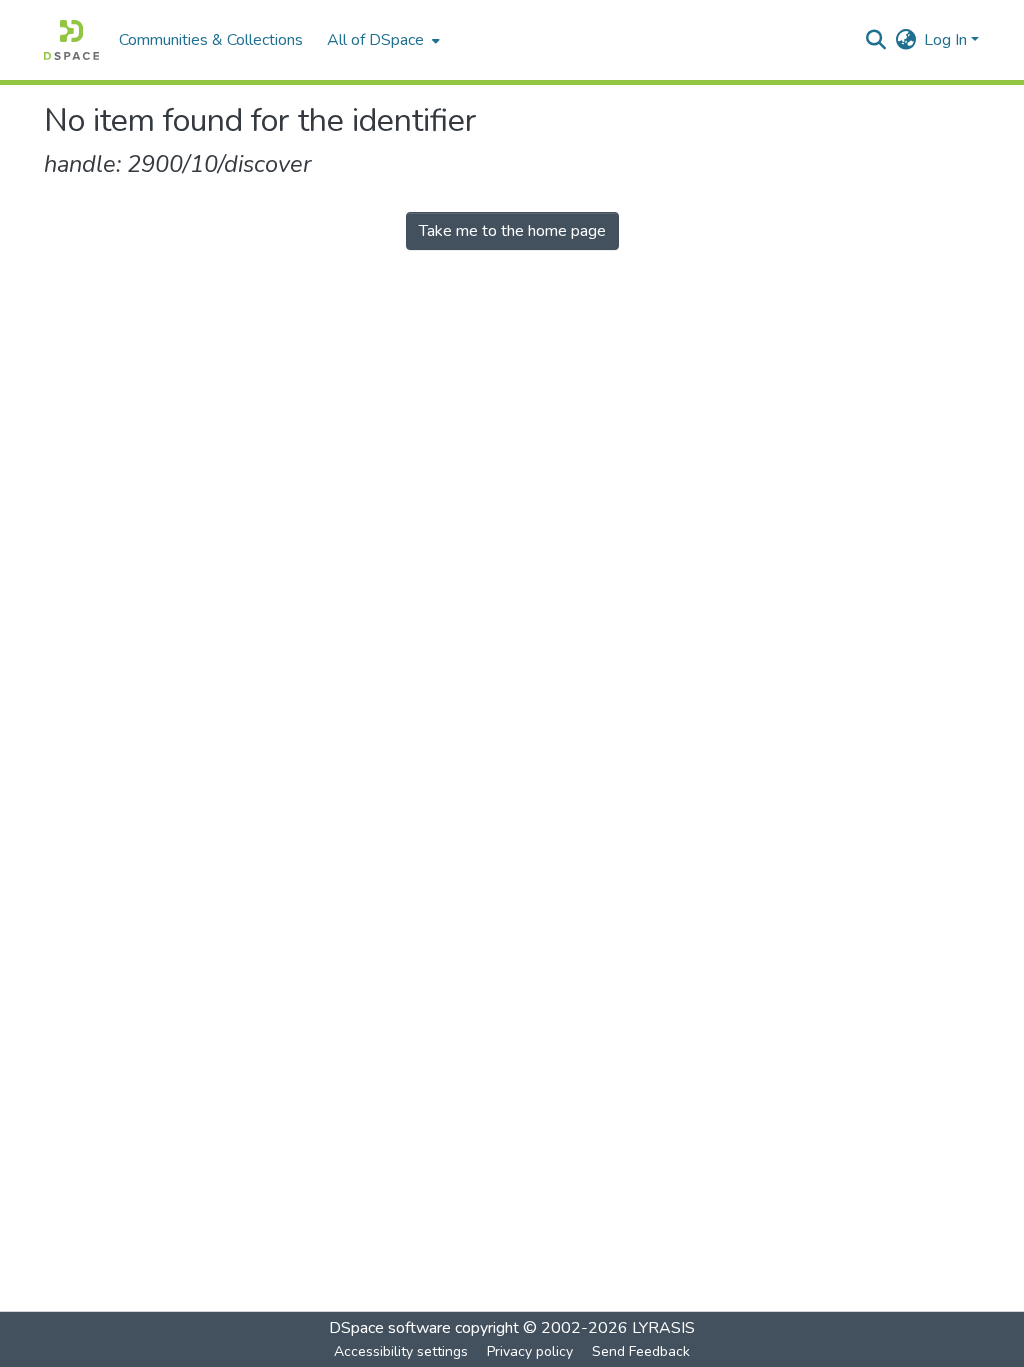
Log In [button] (947, 40)
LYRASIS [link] (663, 1328)
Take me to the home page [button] (512, 231)
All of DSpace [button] (375, 40)
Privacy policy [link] (530, 1351)
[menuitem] (381, 40)
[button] (71, 40)
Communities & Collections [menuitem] (211, 40)
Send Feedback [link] (641, 1351)
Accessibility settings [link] (401, 1351)
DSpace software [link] (390, 1328)
